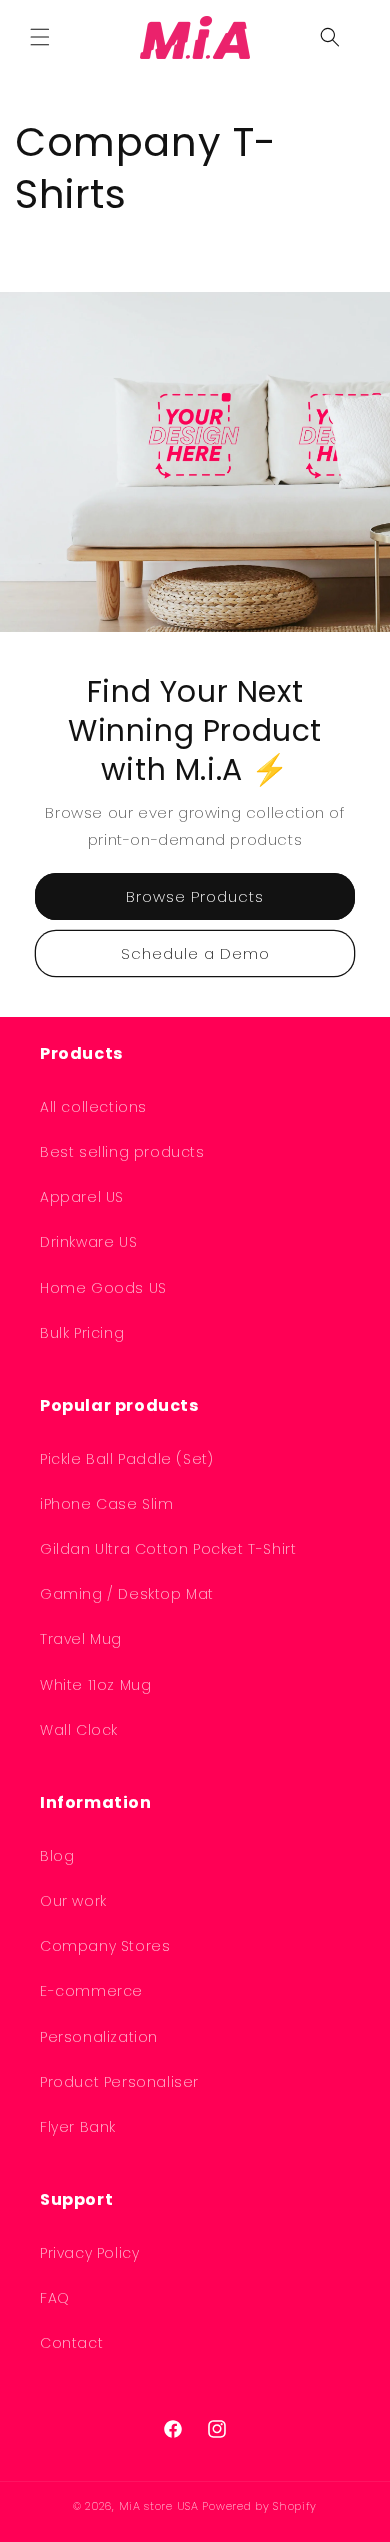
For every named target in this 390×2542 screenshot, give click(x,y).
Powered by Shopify (259, 2506)
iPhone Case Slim (107, 1504)
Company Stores (105, 1946)
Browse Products (195, 896)
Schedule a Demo (195, 953)
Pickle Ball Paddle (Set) (126, 1459)
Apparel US (82, 1197)
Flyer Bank (78, 2127)
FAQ (55, 2298)
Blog (57, 1856)
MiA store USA (159, 2506)
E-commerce (91, 1991)
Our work (73, 1901)
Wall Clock (79, 1730)
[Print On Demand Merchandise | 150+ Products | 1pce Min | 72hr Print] (195, 37)
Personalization (99, 2037)
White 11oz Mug (95, 1685)
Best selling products (122, 1152)
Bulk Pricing (82, 1333)
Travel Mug (81, 1639)
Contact (71, 2343)
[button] (40, 37)
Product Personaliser (119, 2082)
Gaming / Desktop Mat (127, 1594)
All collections (93, 1107)
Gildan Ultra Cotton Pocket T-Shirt (168, 1549)
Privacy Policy (89, 2253)
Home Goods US (103, 1288)
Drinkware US (88, 1242)
